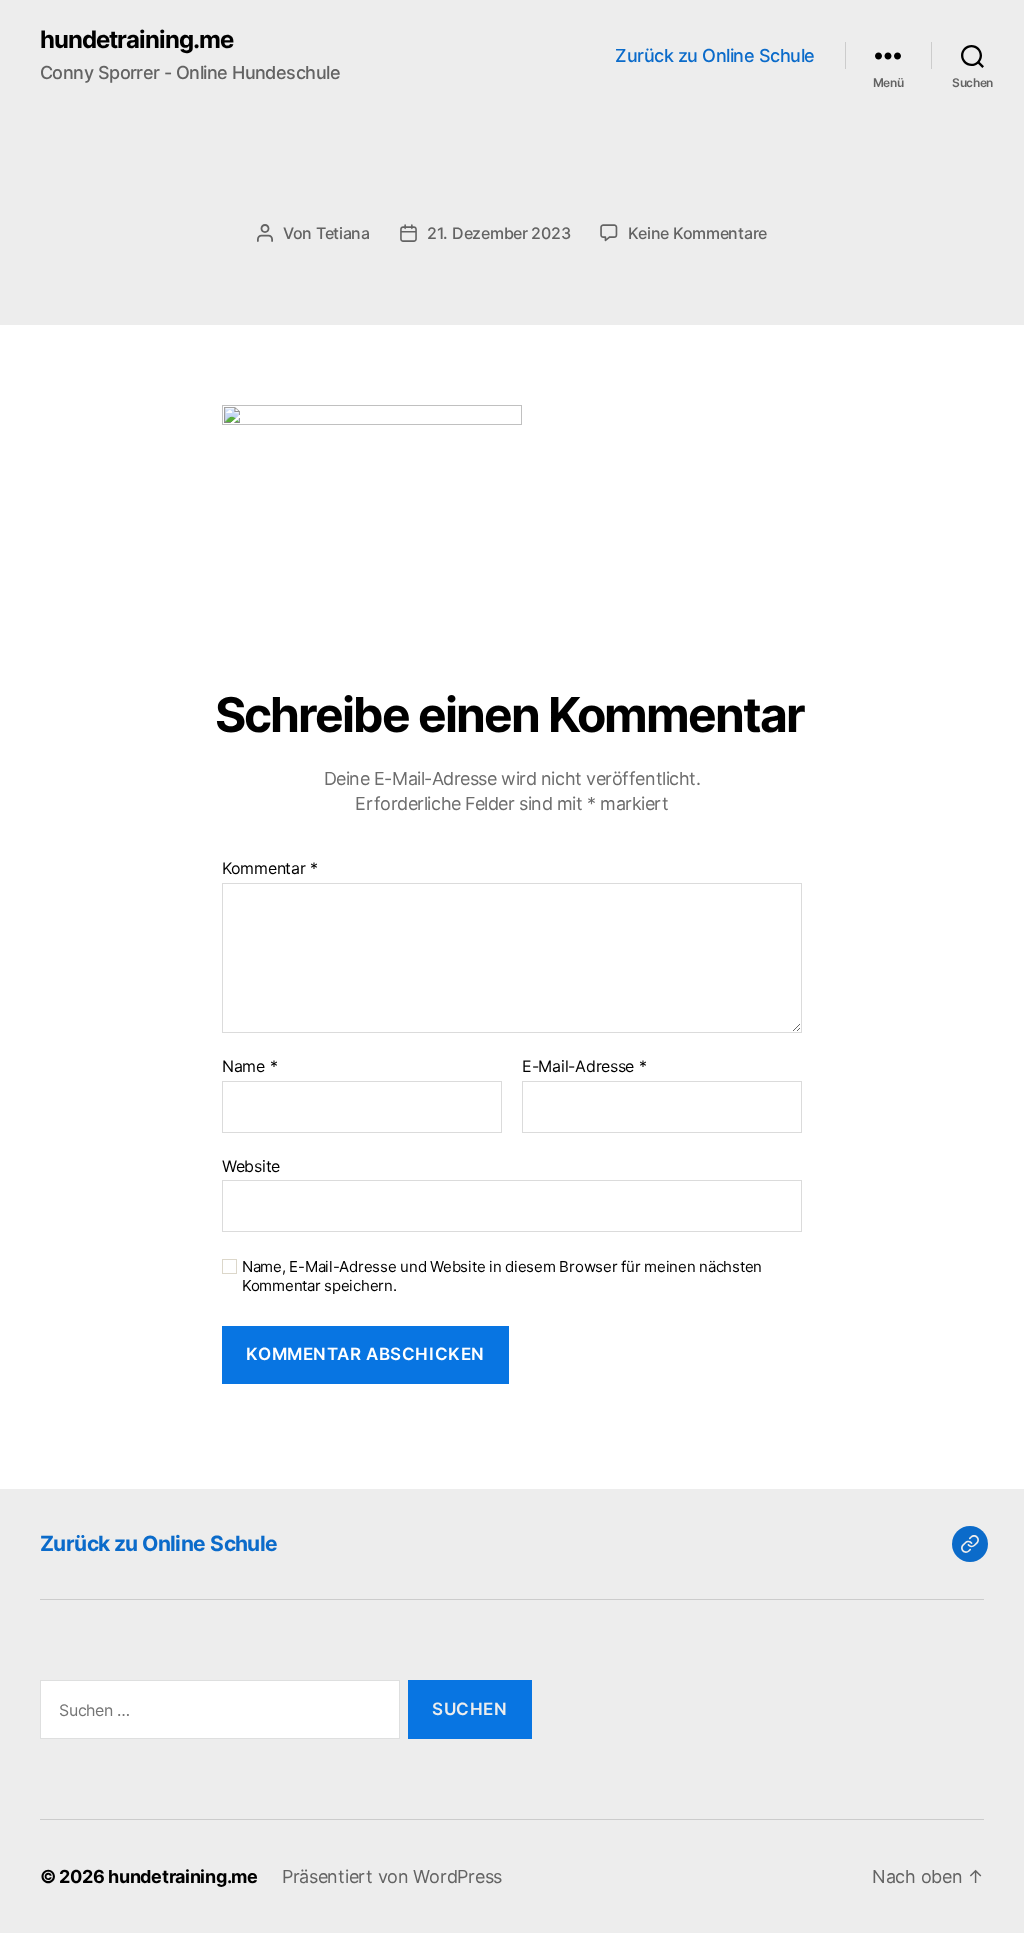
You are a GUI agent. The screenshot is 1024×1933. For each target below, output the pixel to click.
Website (251, 1165)
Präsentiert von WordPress (392, 1876)
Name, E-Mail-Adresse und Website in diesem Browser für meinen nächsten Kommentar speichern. (502, 1276)
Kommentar (270, 869)
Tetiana (343, 233)
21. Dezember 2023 (498, 233)
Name (249, 1067)
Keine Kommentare (697, 233)
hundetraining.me (136, 40)
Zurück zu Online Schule (715, 55)
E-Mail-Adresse (584, 1067)
